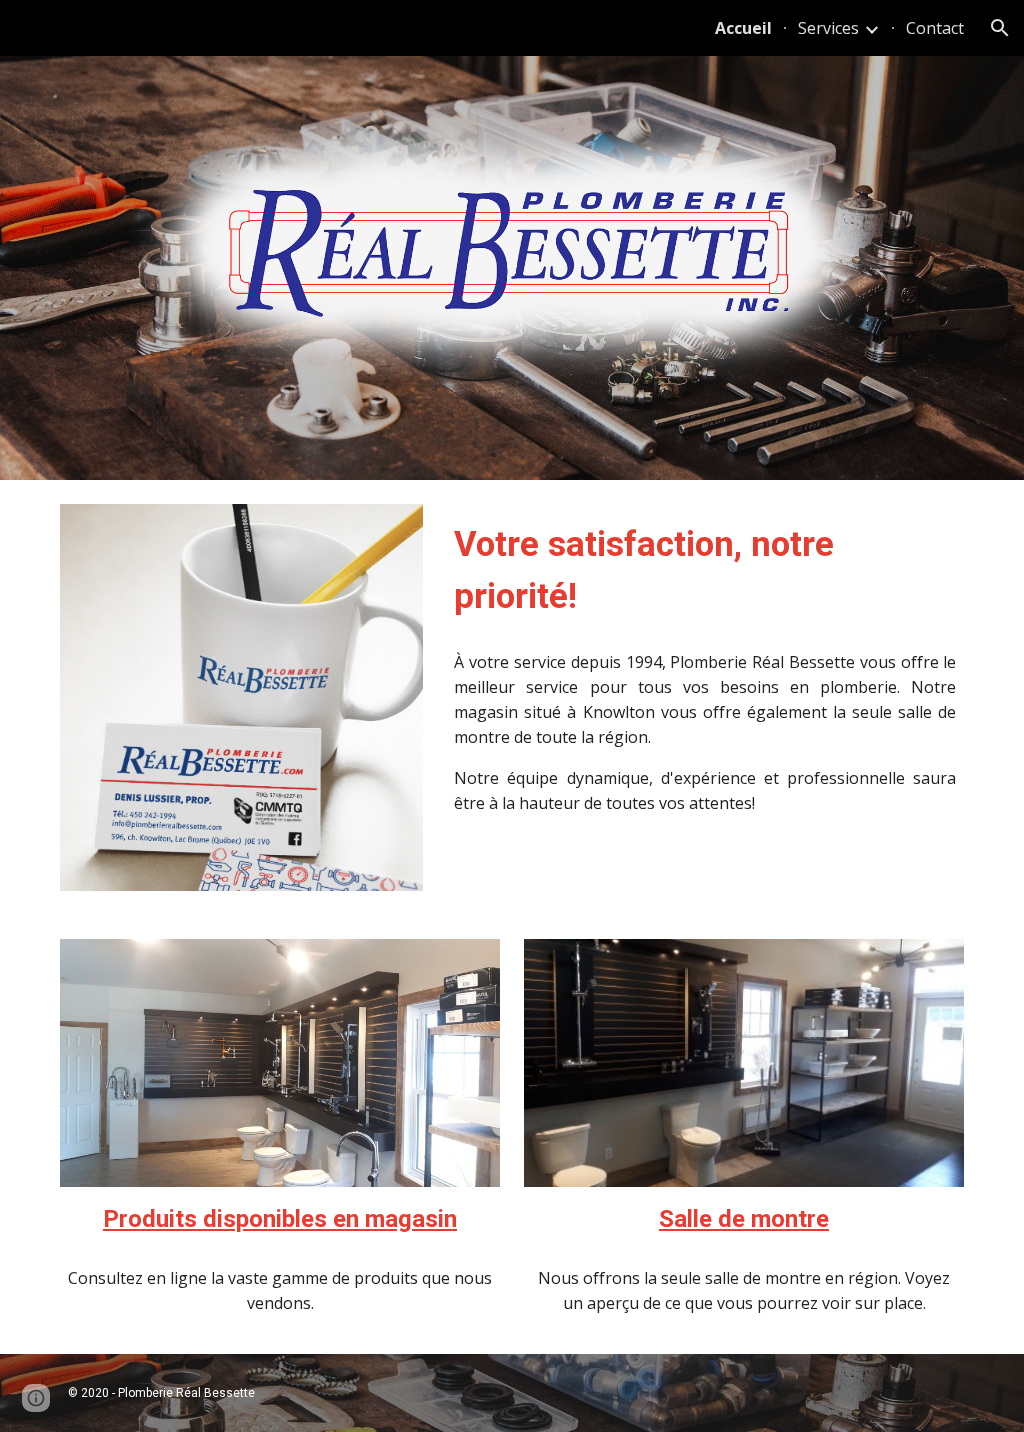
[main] (705, 570)
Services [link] (828, 28)
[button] (1000, 28)
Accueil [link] (743, 28)
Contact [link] (935, 28)
